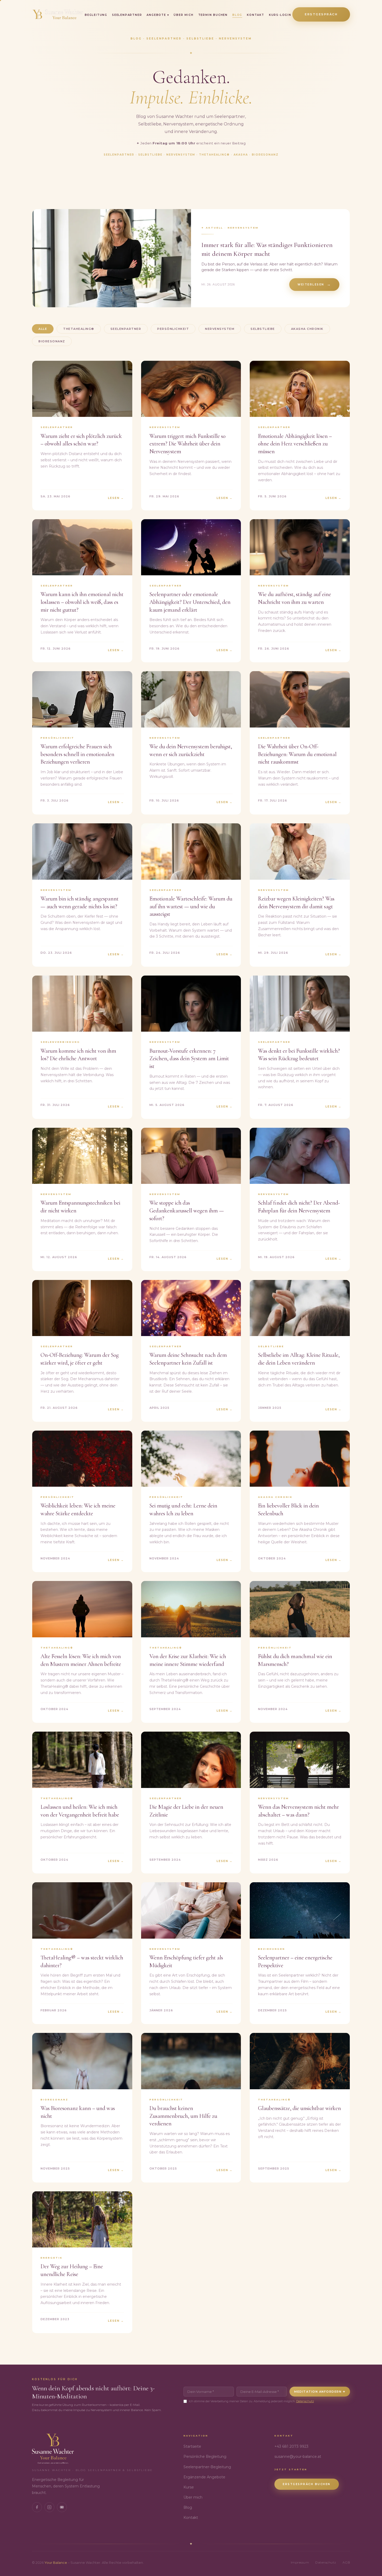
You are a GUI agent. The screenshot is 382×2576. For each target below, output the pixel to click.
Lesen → (333, 1409)
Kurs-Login (280, 15)
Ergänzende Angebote (204, 2477)
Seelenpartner (127, 15)
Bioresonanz (52, 341)
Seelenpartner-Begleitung (207, 2467)
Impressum (300, 2562)
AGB (346, 2562)
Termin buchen (213, 15)
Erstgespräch (321, 14)
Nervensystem (220, 329)
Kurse (189, 2487)
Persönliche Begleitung (205, 2457)
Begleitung (96, 15)
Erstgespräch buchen (307, 2484)
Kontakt (256, 15)
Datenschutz (305, 2401)
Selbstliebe (263, 329)
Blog (237, 15)
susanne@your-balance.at (298, 2457)
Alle (43, 329)
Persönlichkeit (173, 329)
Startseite (192, 2446)
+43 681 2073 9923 (291, 2446)
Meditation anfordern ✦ (320, 2392)
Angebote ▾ (158, 15)
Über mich (183, 15)
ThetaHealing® (79, 329)
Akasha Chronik (307, 329)
